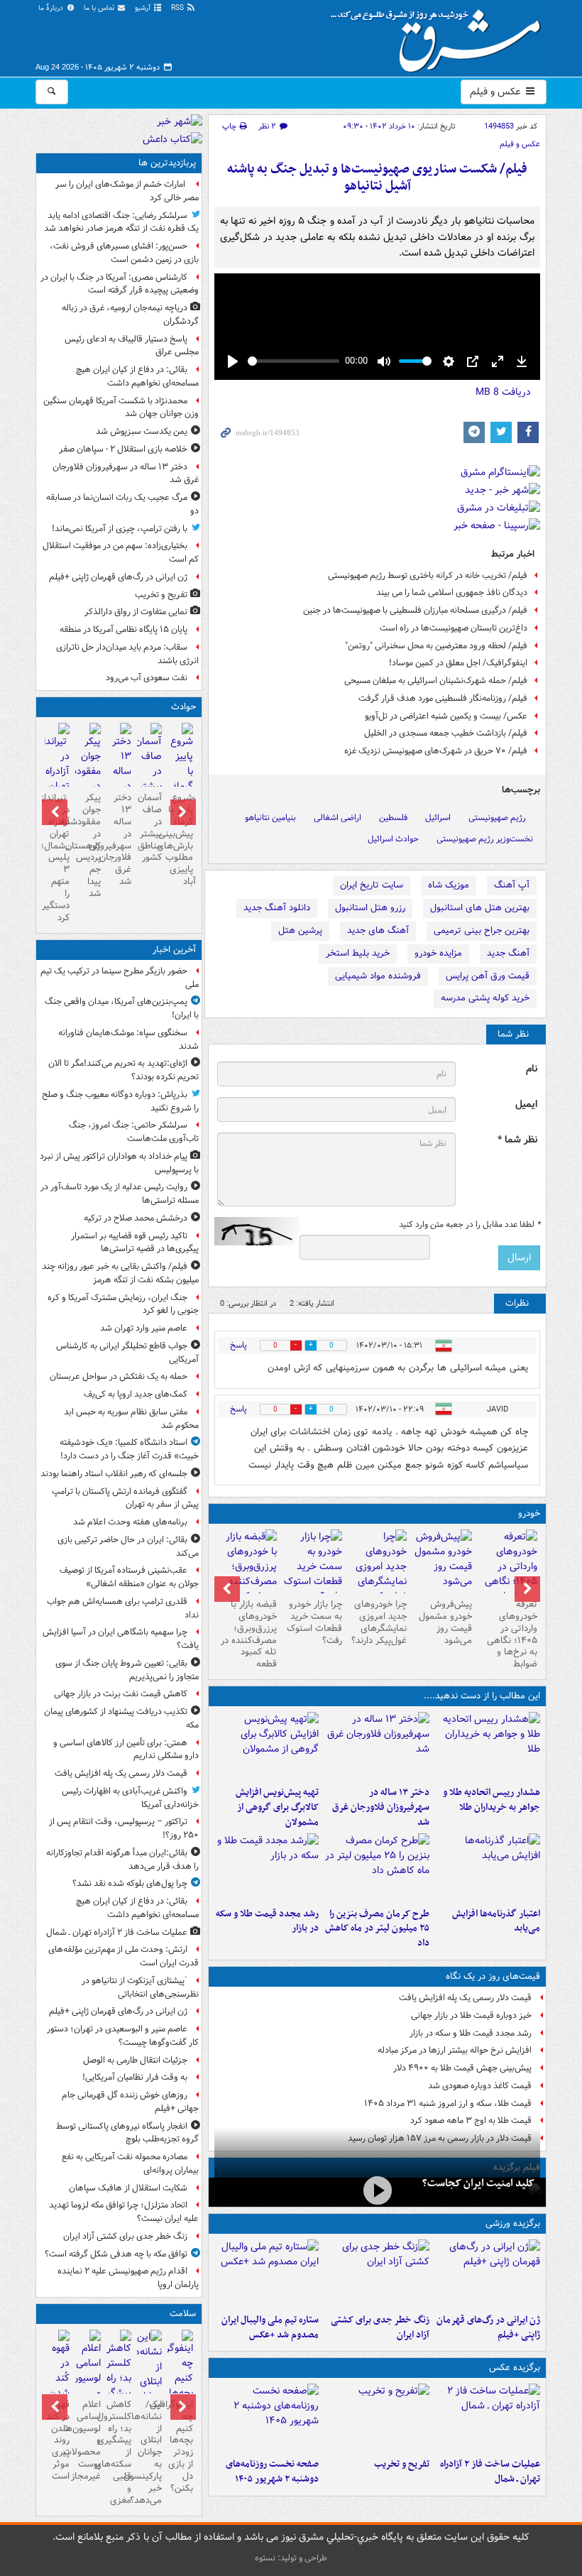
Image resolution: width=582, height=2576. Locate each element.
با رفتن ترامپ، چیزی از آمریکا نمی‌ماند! (120, 529)
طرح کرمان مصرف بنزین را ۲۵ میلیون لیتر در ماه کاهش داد (377, 1929)
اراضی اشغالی (337, 818)
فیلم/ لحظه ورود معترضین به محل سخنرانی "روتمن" (436, 646)
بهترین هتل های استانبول (480, 908)
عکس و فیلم (496, 92)
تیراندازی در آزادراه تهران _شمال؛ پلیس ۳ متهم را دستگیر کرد (57, 858)
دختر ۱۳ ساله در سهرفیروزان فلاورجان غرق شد (381, 1807)
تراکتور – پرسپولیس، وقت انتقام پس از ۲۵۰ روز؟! (124, 1828)
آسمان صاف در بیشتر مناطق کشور (150, 828)
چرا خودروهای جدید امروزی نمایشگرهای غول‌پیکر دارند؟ (379, 1622)
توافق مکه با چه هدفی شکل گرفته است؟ (116, 2254)
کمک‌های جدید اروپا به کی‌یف (136, 1394)
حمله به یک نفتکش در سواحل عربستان (119, 1376)
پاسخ (238, 1345)
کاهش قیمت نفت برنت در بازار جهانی (121, 1694)
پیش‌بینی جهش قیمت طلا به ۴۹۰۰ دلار (462, 2068)
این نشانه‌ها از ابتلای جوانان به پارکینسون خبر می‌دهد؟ (149, 2452)
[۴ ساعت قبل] (488, 1746)
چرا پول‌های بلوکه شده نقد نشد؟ (130, 1883)
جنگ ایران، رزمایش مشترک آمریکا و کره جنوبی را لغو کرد (123, 1304)
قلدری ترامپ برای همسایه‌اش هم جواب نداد (123, 1608)
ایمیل (526, 1104)
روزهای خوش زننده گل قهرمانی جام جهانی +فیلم (130, 2102)
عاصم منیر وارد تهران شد (144, 1328)
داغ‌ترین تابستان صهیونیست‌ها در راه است (454, 628)
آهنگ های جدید (378, 930)
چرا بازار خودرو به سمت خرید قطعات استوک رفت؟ (314, 1622)
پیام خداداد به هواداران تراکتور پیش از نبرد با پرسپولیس (119, 1163)
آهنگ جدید (508, 953)
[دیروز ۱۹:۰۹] (488, 1867)
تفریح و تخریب (402, 2464)
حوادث (183, 707)
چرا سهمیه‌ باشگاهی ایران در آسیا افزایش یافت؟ (121, 1639)
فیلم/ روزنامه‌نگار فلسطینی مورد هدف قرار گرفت (443, 698)
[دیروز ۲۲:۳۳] (267, 1746)
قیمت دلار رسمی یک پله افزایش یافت (465, 1998)
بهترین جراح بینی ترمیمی (482, 930)
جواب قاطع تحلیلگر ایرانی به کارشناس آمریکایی (127, 1353)
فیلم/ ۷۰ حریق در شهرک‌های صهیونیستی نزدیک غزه (436, 751)
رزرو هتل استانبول (370, 908)
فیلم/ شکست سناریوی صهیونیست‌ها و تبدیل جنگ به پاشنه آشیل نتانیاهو (377, 178)
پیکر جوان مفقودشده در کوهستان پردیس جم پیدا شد (88, 846)
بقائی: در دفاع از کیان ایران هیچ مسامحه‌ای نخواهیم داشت (137, 376)
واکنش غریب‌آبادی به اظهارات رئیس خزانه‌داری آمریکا (130, 1798)
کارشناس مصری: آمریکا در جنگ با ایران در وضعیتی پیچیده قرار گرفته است (120, 284)
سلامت (183, 2314)
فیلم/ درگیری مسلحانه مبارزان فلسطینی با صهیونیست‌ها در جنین (415, 610)
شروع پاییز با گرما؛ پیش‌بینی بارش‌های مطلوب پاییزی (180, 834)
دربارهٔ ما (52, 8)
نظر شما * (517, 1140)
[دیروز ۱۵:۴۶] (267, 1867)
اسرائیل (438, 818)
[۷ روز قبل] (312, 1567)
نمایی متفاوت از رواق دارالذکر (136, 612)
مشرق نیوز (440, 36)
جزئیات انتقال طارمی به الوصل (135, 2060)
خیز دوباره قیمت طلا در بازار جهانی (471, 2015)
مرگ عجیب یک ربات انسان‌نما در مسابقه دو (122, 504)
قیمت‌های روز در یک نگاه (493, 1976)
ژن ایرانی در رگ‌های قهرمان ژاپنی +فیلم (488, 2327)
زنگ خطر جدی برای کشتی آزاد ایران (380, 2327)
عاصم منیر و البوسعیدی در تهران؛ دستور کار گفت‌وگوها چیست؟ (123, 2036)
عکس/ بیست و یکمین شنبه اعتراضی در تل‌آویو (446, 716)
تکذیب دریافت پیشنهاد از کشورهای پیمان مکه (121, 1718)
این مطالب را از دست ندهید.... (482, 1696)
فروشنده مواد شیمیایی (378, 976)
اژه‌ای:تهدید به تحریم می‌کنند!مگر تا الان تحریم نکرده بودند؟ (123, 1070)
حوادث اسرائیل (393, 839)
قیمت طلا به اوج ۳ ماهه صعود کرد (471, 2121)
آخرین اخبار (174, 950)
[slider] (293, 361)
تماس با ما (100, 8)
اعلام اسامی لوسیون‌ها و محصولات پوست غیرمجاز (88, 2440)
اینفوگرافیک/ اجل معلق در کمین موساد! (458, 663)
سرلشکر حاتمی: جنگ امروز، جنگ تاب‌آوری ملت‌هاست (134, 1132)
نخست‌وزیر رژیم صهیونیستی (485, 839)
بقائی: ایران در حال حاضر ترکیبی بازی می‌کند (128, 1546)
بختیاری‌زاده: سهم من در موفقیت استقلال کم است (121, 552)
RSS (179, 8)
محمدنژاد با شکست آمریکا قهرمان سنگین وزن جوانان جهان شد (121, 408)
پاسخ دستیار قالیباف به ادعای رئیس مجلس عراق (132, 346)
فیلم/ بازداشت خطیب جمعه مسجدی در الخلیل (446, 733)
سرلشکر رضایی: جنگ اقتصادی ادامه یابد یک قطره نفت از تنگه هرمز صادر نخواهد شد (121, 222)
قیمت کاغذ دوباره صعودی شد (480, 2086)
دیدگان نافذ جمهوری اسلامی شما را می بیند (452, 593)
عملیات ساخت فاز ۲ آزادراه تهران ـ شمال (490, 2472)
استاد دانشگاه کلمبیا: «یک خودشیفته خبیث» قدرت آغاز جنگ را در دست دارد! (129, 1449)
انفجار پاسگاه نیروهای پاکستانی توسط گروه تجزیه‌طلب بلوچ (127, 2133)
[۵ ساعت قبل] (377, 1746)
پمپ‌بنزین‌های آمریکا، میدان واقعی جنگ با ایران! (122, 1008)
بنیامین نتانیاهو (270, 818)
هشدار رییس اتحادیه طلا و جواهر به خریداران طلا (492, 1800)
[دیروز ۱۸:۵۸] (377, 1867)
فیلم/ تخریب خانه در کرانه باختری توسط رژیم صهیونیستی (428, 575)
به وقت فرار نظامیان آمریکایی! (135, 2077)
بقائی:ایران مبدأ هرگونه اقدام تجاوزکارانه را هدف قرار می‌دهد (122, 1860)
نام (532, 1069)
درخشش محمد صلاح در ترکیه (136, 1218)
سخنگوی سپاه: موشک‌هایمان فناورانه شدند (128, 1039)
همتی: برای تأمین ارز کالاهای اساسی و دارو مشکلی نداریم (126, 1750)
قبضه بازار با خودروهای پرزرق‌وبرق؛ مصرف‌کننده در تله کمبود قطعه (249, 1634)
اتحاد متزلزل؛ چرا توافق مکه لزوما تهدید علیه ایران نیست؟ (124, 2212)
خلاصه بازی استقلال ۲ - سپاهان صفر (123, 449)
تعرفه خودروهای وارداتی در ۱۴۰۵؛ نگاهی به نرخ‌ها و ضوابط (512, 1634)
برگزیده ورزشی (513, 2223)
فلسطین (393, 818)
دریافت (503, 392)
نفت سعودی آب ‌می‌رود (147, 678)
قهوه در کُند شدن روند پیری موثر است (58, 2440)
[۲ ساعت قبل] (488, 2274)
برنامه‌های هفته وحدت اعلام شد (130, 1522)
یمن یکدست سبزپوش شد (142, 431)
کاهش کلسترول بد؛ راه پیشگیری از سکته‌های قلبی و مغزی (119, 2452)
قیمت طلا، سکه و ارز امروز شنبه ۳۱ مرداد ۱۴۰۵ (448, 2103)
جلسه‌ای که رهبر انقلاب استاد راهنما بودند (114, 1474)
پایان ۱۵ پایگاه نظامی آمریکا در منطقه (123, 629)
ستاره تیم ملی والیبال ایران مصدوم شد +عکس (270, 2327)
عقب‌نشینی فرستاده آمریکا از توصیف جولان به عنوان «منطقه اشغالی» (129, 1577)
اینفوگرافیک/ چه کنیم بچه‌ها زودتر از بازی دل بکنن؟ (180, 2446)
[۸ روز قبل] (247, 1574)
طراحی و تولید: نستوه (291, 2558)
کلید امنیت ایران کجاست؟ (478, 2183)
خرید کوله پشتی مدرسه (485, 998)
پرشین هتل (300, 930)
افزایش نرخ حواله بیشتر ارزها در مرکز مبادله (455, 2050)
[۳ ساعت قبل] (377, 2274)
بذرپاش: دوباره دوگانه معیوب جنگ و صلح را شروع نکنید (120, 1101)
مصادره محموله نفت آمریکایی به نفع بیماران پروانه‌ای (130, 2163)
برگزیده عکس (515, 2368)
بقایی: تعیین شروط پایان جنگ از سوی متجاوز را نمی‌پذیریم (127, 1670)
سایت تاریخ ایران (372, 885)
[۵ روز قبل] (442, 1561)
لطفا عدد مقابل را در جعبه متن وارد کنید (470, 1225)
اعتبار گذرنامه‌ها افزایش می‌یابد (496, 1921)
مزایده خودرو (438, 953)
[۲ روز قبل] (507, 1574)
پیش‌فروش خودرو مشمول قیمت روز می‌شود (445, 1622)
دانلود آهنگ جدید (277, 908)
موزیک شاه (449, 885)
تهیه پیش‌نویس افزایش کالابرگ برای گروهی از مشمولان (277, 1807)
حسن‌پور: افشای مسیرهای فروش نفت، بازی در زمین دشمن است (124, 253)
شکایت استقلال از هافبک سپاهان (128, 2188)
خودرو (529, 1513)
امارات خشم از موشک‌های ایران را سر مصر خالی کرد (127, 191)
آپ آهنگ (512, 885)
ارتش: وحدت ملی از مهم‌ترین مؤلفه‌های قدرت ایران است (123, 1956)
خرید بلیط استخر (358, 953)
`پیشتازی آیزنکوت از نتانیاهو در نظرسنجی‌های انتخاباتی (140, 1987)
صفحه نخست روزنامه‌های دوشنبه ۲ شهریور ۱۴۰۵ (272, 2472)
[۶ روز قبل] (378, 1574)
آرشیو (144, 8)
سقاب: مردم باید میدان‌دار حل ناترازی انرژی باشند (127, 654)
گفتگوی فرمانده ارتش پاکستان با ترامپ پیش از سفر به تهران (125, 1498)
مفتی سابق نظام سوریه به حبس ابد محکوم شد (131, 1419)
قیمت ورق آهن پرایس (488, 976)
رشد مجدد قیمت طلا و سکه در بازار (267, 1921)
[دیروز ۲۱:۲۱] (377, 2191)
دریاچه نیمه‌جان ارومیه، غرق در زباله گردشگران (130, 315)
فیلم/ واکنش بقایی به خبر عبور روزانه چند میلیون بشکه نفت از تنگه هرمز (120, 1273)
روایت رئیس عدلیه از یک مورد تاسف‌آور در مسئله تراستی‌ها (120, 1194)
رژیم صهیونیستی (497, 818)
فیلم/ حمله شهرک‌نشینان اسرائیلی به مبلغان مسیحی (436, 681)
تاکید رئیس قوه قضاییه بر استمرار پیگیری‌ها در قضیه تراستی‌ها (135, 1243)
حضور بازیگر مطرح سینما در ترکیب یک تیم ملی (120, 978)
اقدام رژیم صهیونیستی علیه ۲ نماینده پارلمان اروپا (128, 2278)
